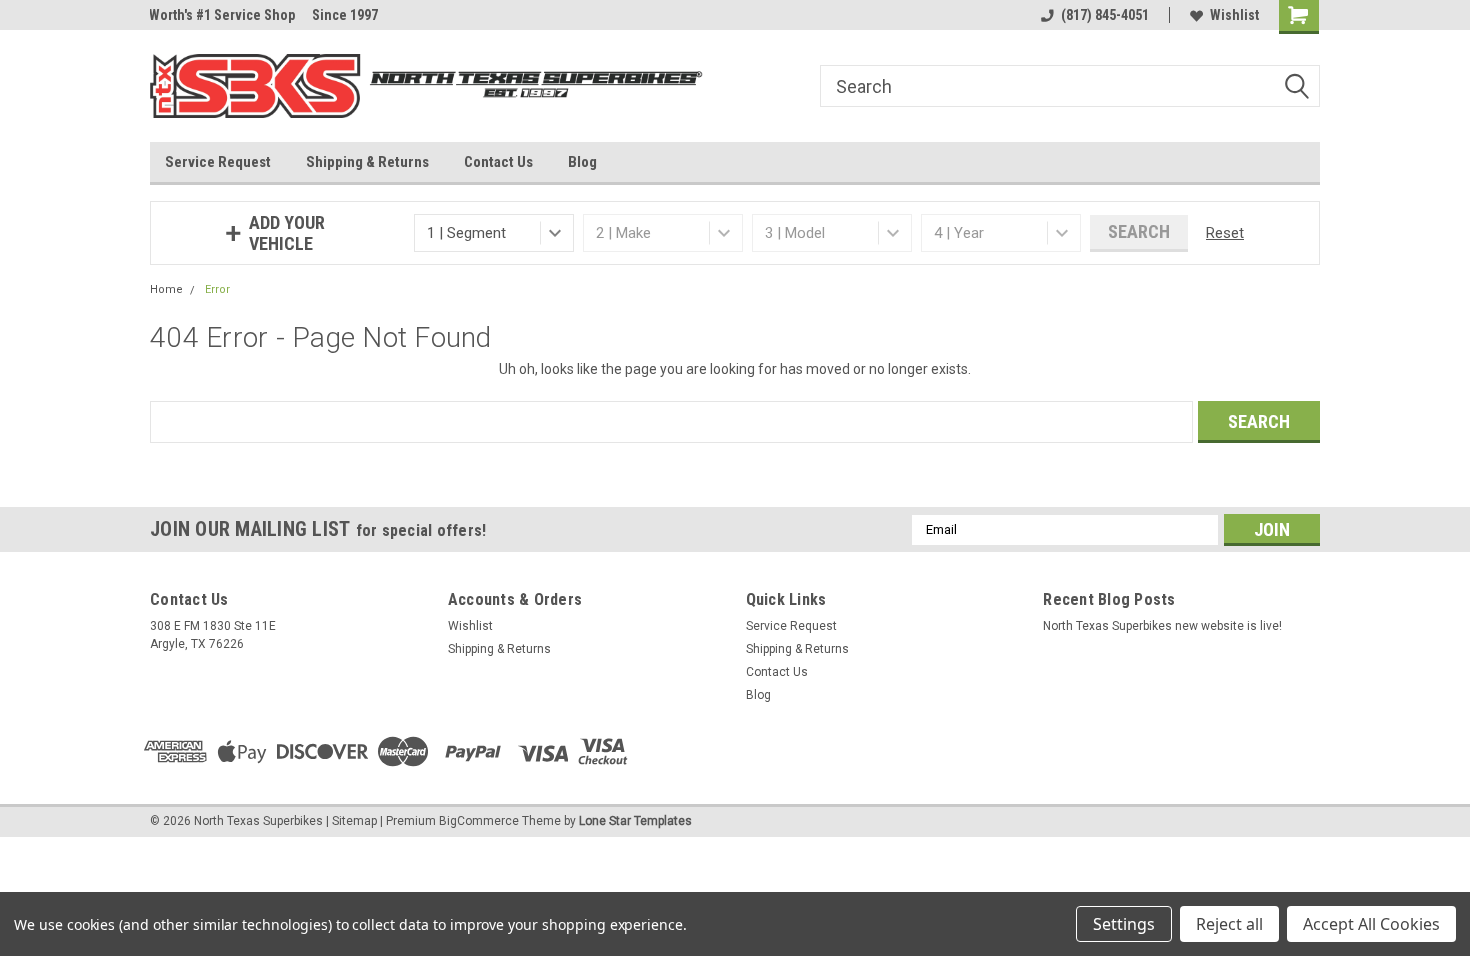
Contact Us (498, 162)
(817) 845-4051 (1105, 15)
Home (166, 289)
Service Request (218, 162)
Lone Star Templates (635, 821)
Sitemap (354, 821)
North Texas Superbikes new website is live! (1162, 626)
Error (217, 289)
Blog (582, 162)
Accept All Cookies (1371, 924)
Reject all (1229, 924)
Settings (1124, 924)
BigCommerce (479, 821)
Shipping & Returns (367, 162)
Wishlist (1234, 15)
